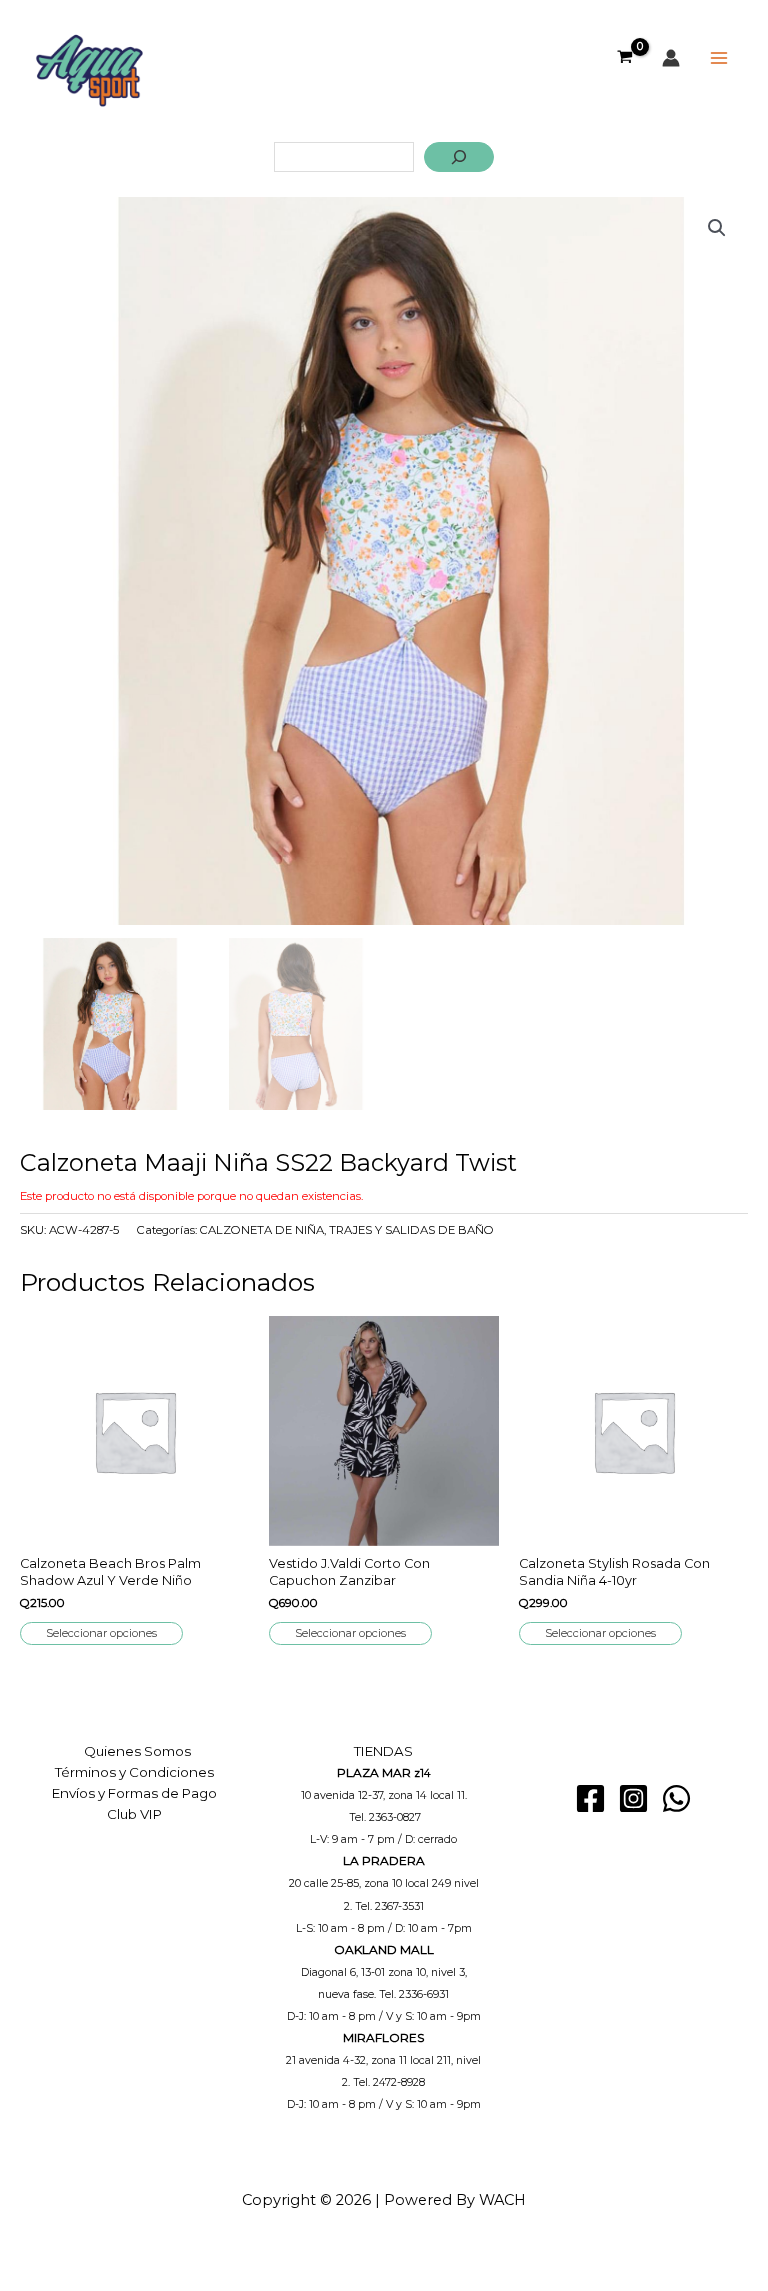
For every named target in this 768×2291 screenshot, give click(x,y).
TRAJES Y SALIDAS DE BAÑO (411, 1230)
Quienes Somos (137, 1751)
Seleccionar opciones (101, 1633)
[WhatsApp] (676, 1798)
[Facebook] (590, 1798)
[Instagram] (633, 1798)
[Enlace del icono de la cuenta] (671, 58)
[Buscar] (459, 157)
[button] (717, 228)
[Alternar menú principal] (719, 58)
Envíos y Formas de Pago (134, 1793)
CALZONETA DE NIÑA (262, 1230)
